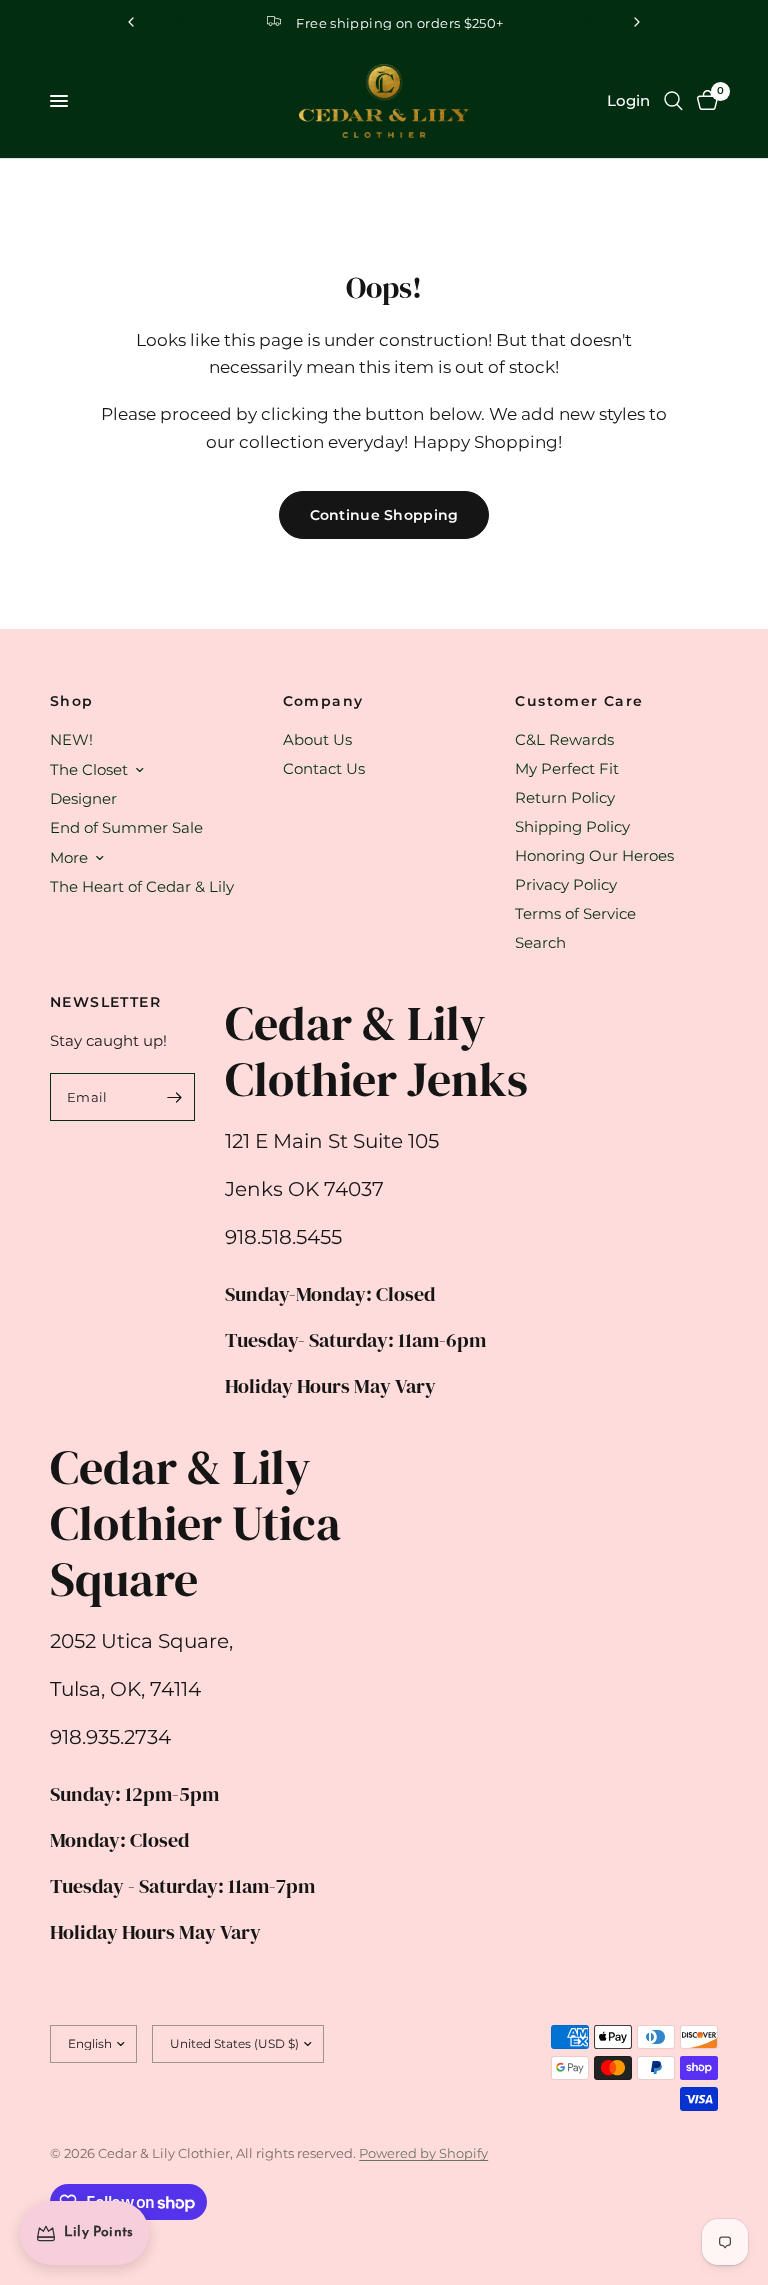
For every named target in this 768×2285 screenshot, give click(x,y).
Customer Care (579, 701)
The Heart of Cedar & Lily (142, 886)
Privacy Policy (566, 884)
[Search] (673, 101)
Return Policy (565, 797)
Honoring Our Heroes (594, 855)
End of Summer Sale (126, 827)
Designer (83, 798)
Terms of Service (575, 913)
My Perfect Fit (567, 768)
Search (540, 942)
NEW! (71, 739)
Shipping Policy (572, 826)
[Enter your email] (175, 1097)
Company (323, 701)
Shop (72, 701)
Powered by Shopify (423, 2153)
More (69, 857)
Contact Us (324, 768)
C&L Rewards (564, 739)
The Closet (89, 769)
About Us (317, 739)
